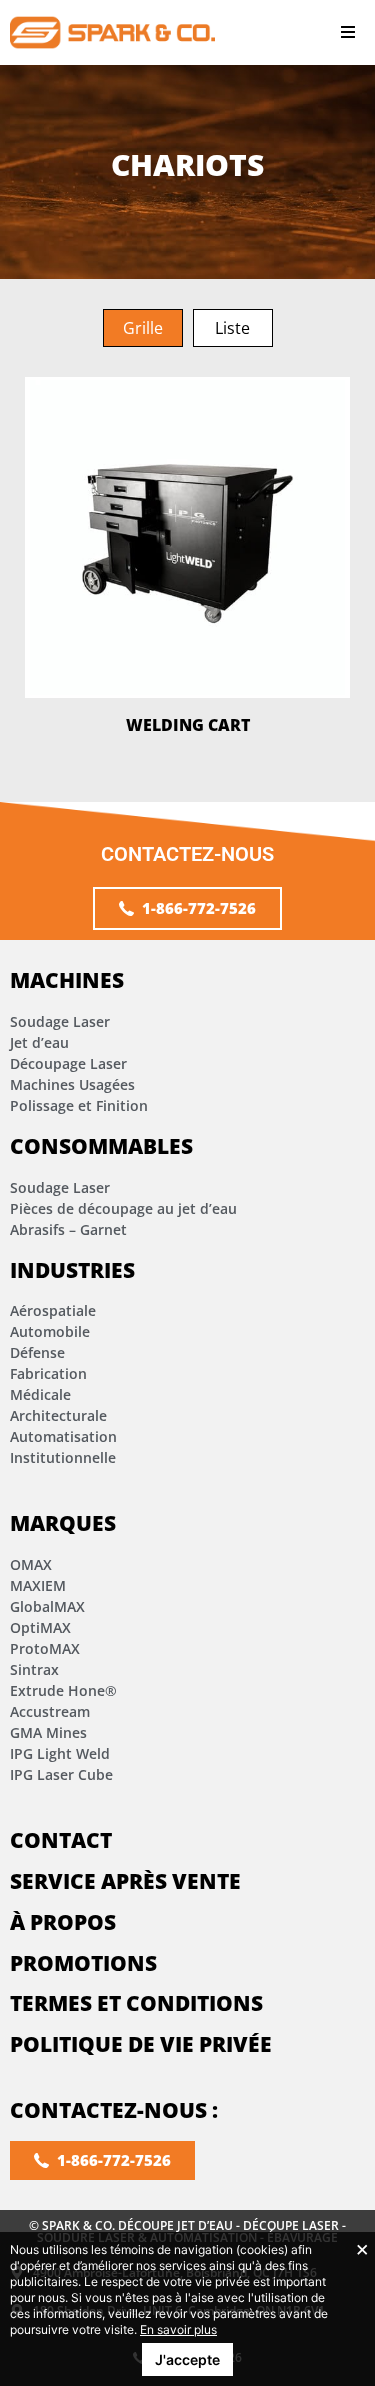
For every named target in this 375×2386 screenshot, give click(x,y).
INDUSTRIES (72, 1270)
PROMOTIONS (83, 1963)
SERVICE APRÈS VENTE (125, 1881)
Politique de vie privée (141, 2044)
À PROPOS (63, 1922)
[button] (347, 32)
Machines (67, 980)
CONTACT (61, 1840)
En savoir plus (178, 2329)
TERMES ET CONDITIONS (136, 2003)
